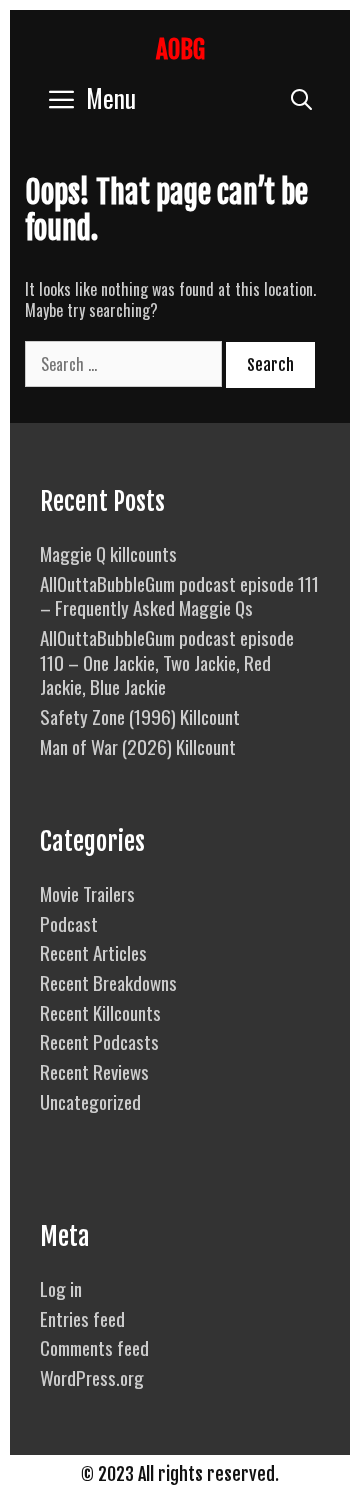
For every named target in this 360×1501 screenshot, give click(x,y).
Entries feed (82, 1318)
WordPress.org (92, 1377)
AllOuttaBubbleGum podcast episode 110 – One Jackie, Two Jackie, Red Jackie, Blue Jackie (167, 661)
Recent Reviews (94, 1071)
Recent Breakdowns (108, 982)
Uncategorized (90, 1101)
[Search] (301, 97)
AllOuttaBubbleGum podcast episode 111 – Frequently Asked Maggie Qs (179, 595)
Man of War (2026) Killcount (138, 746)
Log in (61, 1288)
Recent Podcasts (99, 1041)
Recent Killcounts (100, 1012)
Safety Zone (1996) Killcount (140, 716)
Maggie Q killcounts (108, 553)
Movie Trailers (87, 893)
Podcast (69, 923)
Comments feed (94, 1347)
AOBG (180, 49)
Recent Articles (93, 952)
